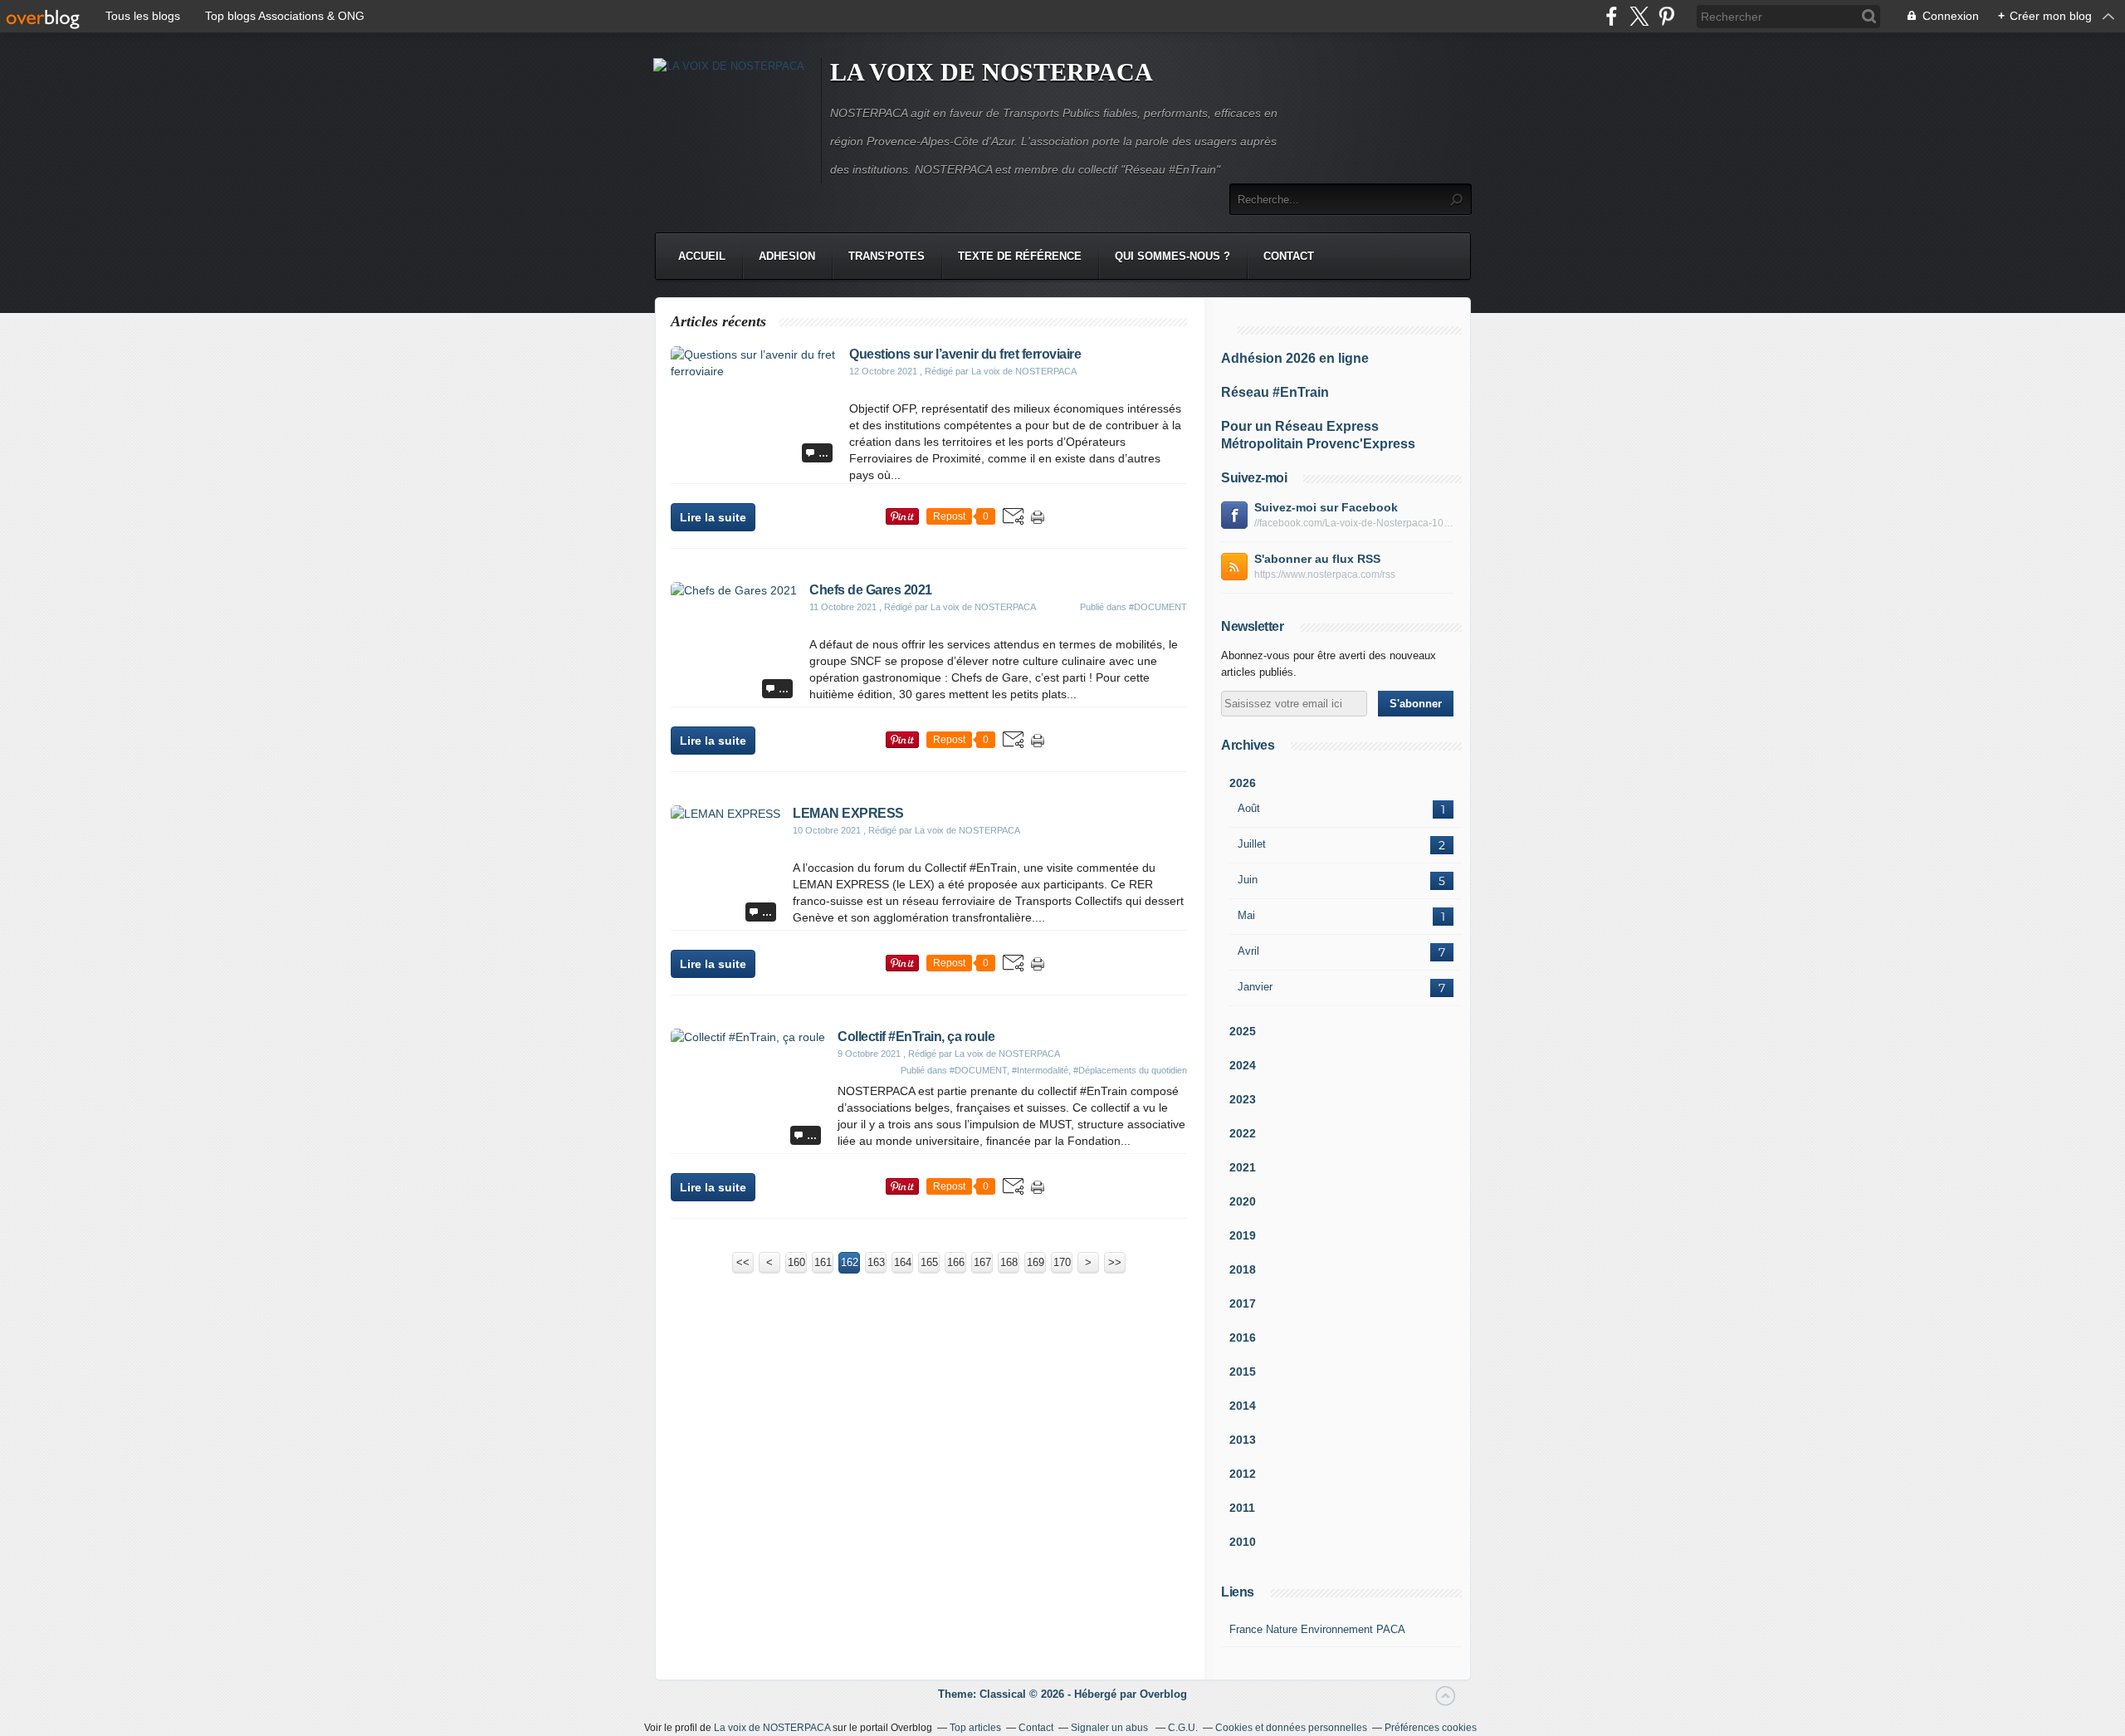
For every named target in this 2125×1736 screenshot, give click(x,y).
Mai (1246, 915)
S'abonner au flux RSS (1317, 559)
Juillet (1252, 844)
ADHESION (787, 256)
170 (1062, 1262)
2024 (1243, 1065)
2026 (1243, 783)
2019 (1243, 1235)
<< (743, 1262)
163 (876, 1262)
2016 (1243, 1337)
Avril (1248, 951)
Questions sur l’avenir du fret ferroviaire (965, 354)
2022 (1243, 1133)
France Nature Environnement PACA (1317, 1629)
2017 (1243, 1303)
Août (1249, 808)
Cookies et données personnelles (1291, 1728)
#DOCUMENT (1158, 607)
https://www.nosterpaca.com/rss (1325, 575)
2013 (1243, 1440)
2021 (1243, 1167)
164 (903, 1262)
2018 (1243, 1269)
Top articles (975, 1728)
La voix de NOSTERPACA (772, 1728)
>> (1115, 1262)
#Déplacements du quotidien (1130, 1070)
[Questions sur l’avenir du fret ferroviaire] (754, 371)
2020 (1243, 1201)
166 (956, 1262)
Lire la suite (713, 517)
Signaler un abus (1111, 1728)
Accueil (702, 256)
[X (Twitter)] (1639, 16)
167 (982, 1262)
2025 (1243, 1031)
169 (1036, 1262)
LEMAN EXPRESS (848, 813)
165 (929, 1262)
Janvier (1255, 987)
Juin (1248, 880)
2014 (1243, 1406)
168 (1009, 1262)
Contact (1289, 256)
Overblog (1163, 1694)
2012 (1243, 1474)
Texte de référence (1020, 256)
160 (796, 1262)
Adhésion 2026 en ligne (1295, 358)
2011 (1242, 1508)
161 (823, 1262)
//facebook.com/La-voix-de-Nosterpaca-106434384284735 (1354, 523)
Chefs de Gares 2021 (871, 590)
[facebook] (1612, 16)
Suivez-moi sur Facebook (1326, 507)
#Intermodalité (1040, 1070)
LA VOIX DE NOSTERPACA (992, 72)
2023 (1243, 1099)
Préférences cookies (1431, 1728)
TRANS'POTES (887, 256)
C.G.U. (1183, 1728)
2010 (1243, 1542)
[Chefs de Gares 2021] (734, 590)
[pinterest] (1666, 16)
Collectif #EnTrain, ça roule (916, 1037)
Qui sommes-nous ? (1172, 256)
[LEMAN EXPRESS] (725, 814)
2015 (1243, 1372)
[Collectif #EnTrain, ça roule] (748, 1037)
